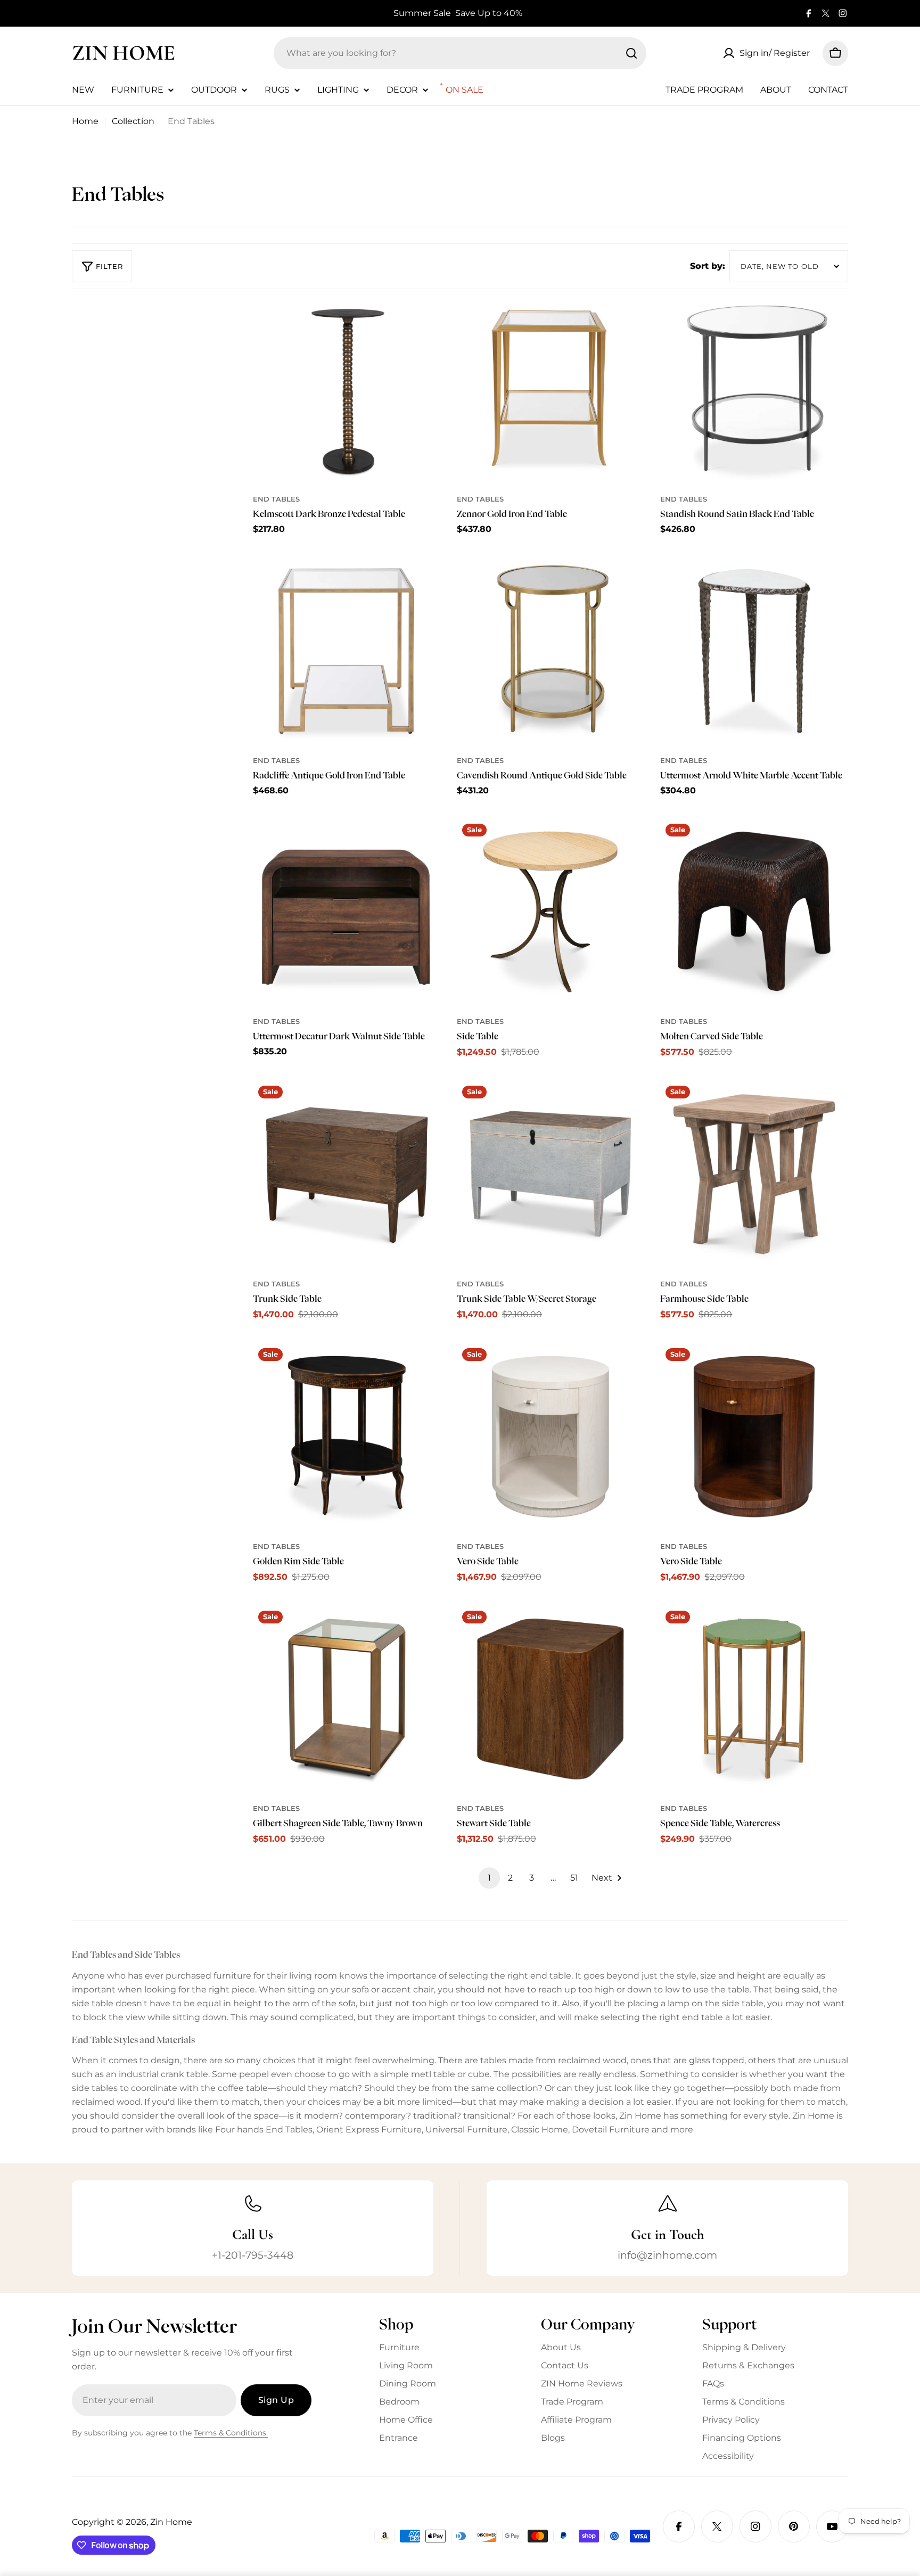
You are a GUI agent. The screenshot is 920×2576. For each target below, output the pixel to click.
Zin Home (124, 53)
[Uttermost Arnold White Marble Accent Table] (754, 651)
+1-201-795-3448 (253, 2255)
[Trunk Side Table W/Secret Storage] (551, 1174)
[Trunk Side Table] (347, 1174)
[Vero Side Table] (551, 1437)
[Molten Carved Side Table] (754, 912)
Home (85, 121)
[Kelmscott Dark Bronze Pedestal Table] (347, 389)
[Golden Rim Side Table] (347, 1437)
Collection (133, 121)
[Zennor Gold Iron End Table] (551, 389)
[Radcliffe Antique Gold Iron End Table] (347, 651)
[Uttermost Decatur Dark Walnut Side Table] (347, 912)
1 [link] (489, 1878)
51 (574, 1878)
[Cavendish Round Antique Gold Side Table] (551, 651)
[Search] (631, 53)
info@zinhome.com (667, 2255)
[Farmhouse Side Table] (754, 1174)
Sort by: (708, 266)
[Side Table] (551, 912)
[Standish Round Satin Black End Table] (754, 389)
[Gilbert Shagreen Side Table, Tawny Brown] (347, 1699)
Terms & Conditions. (231, 2433)
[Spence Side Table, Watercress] (754, 1699)
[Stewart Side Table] (551, 1699)
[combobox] (460, 53)
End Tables (276, 499)
